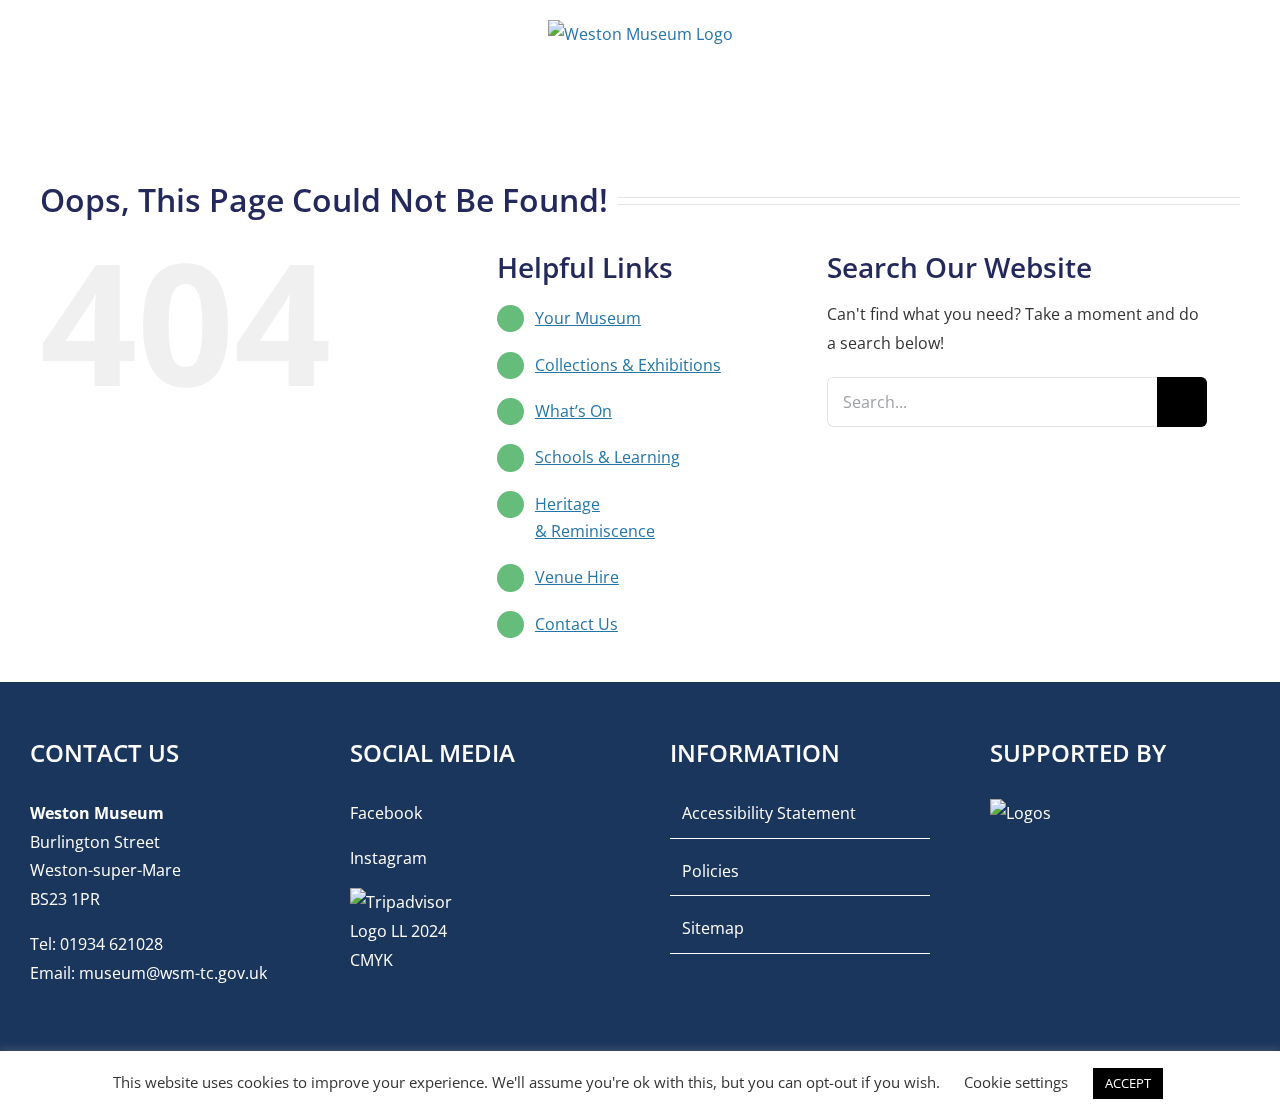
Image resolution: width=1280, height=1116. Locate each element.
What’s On (573, 411)
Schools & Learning (607, 457)
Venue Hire (577, 577)
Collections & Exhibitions (628, 365)
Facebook (386, 813)
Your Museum (588, 318)
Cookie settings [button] (1016, 1082)
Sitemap (713, 928)
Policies (710, 871)
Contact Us (576, 624)
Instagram (388, 858)
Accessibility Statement (769, 813)
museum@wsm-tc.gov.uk (173, 973)
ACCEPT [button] (1128, 1083)
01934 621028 (111, 944)
